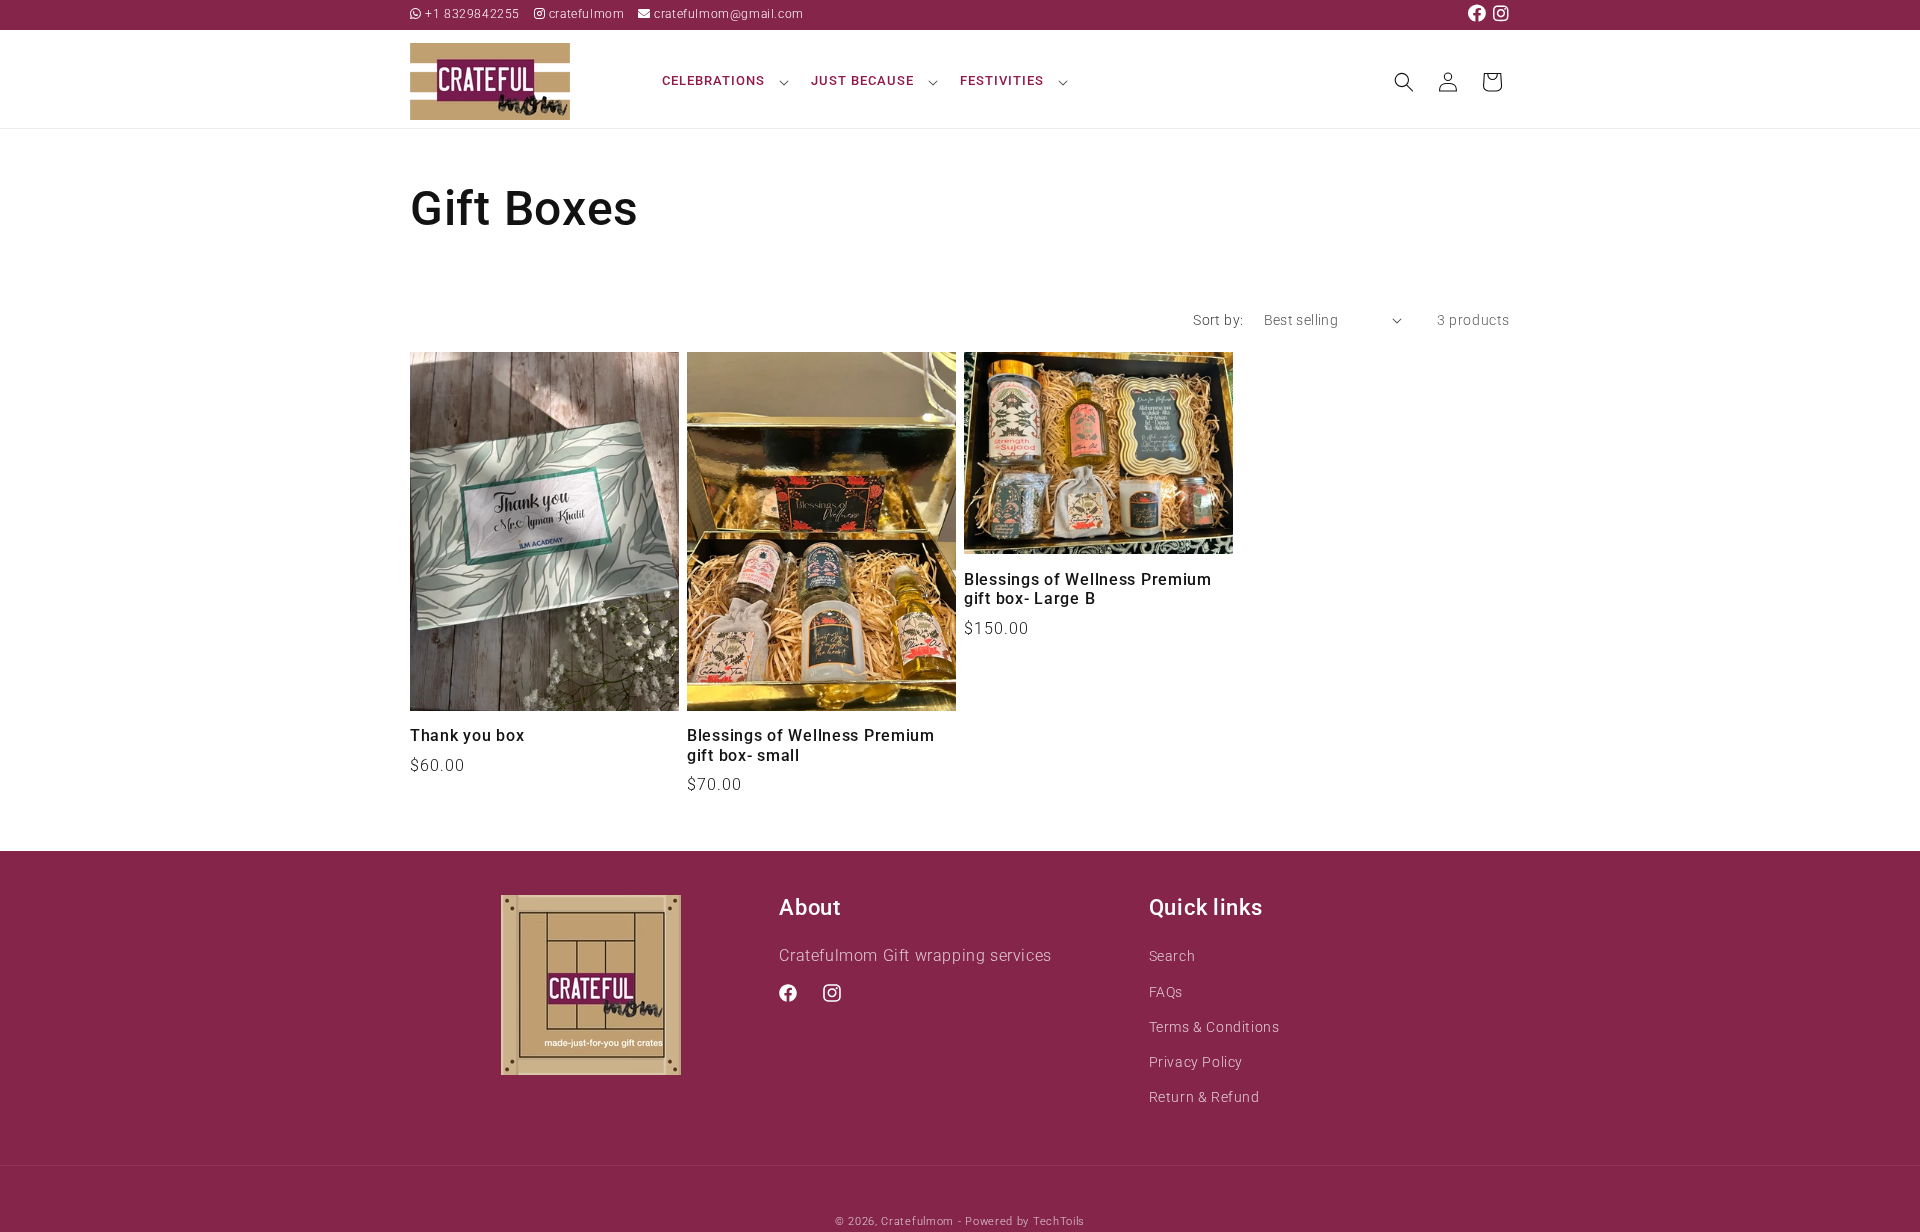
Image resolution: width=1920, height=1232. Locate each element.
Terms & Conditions (1214, 1027)
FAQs (1166, 992)
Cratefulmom (917, 1221)
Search (1172, 956)
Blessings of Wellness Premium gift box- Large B (1088, 589)
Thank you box (467, 736)
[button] (722, 81)
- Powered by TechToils (1021, 1221)
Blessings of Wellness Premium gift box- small (811, 745)
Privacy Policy (1196, 1062)
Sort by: (1218, 320)
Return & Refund (1204, 1097)
